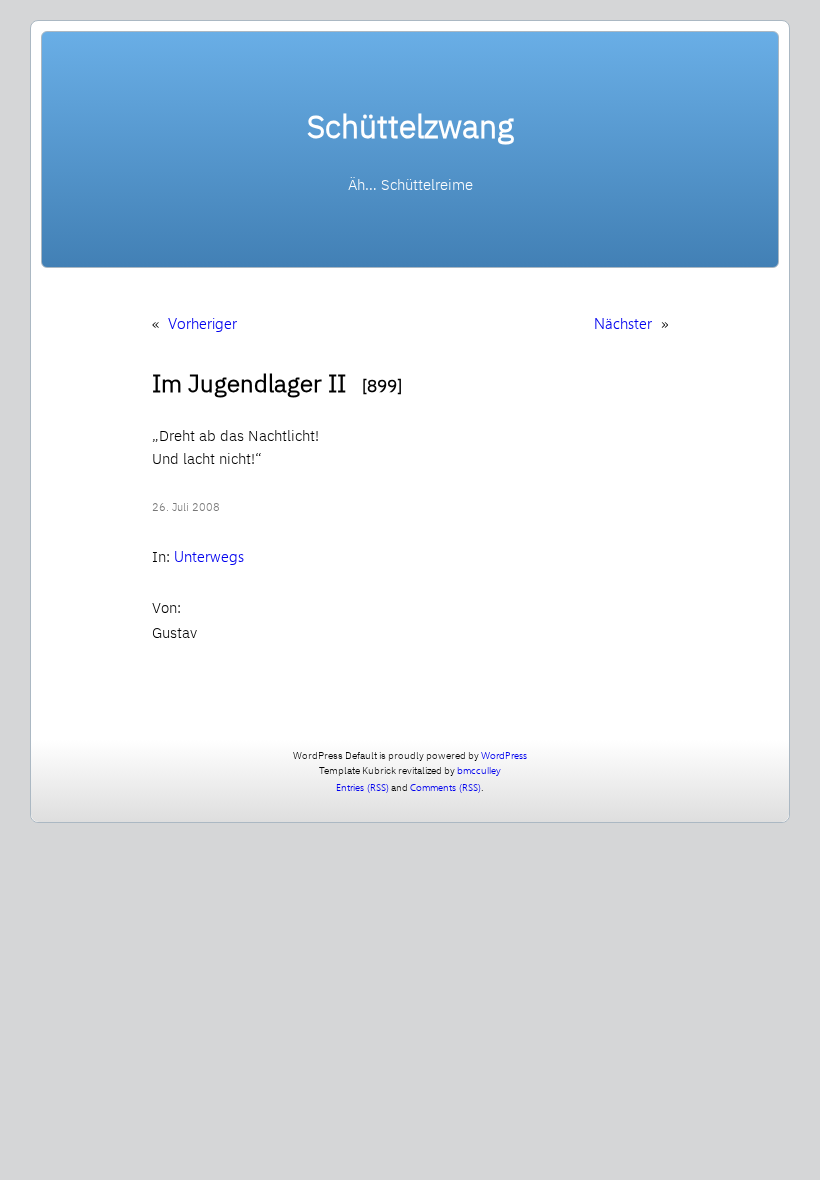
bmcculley (479, 770)
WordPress (504, 755)
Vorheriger (202, 323)
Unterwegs (209, 556)
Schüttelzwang (410, 126)
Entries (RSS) (362, 787)
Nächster (623, 323)
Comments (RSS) (445, 787)
